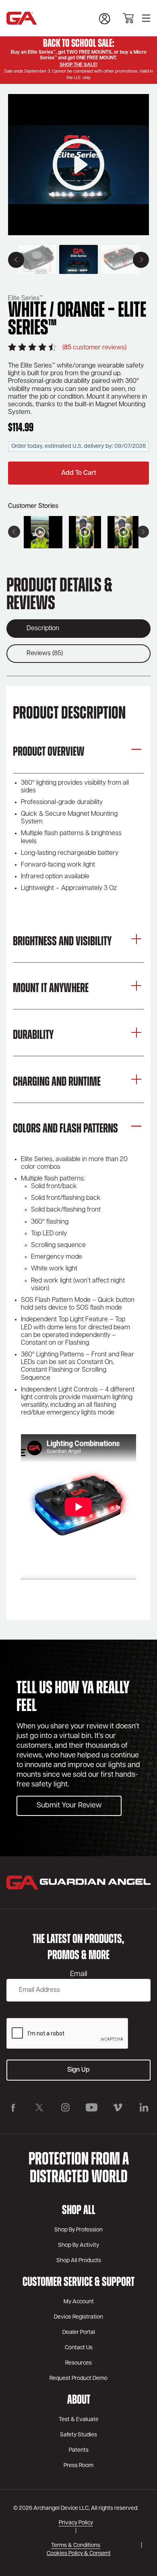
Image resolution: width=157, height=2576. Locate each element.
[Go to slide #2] (120, 259)
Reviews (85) (45, 654)
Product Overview (49, 752)
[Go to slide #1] (78, 259)
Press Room (78, 2466)
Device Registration (78, 2317)
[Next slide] (141, 260)
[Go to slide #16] (37, 259)
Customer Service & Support (78, 2283)
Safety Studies (78, 2435)
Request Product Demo (78, 2379)
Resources (78, 2363)
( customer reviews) (94, 348)
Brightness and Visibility (62, 942)
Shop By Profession (78, 2230)
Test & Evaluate (79, 2420)
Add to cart (78, 473)
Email (78, 1974)
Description (43, 629)
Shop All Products (79, 2261)
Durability (33, 1036)
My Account (79, 2302)
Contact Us (79, 2348)
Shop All (79, 2211)
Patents (79, 2450)
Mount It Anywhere (51, 989)
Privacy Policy (76, 2523)
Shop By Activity (78, 2245)
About (79, 2401)
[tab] (78, 629)
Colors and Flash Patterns (65, 1129)
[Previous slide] (16, 260)
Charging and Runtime (57, 1082)
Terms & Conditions (76, 2546)
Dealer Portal (79, 2333)
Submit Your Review (69, 1806)
